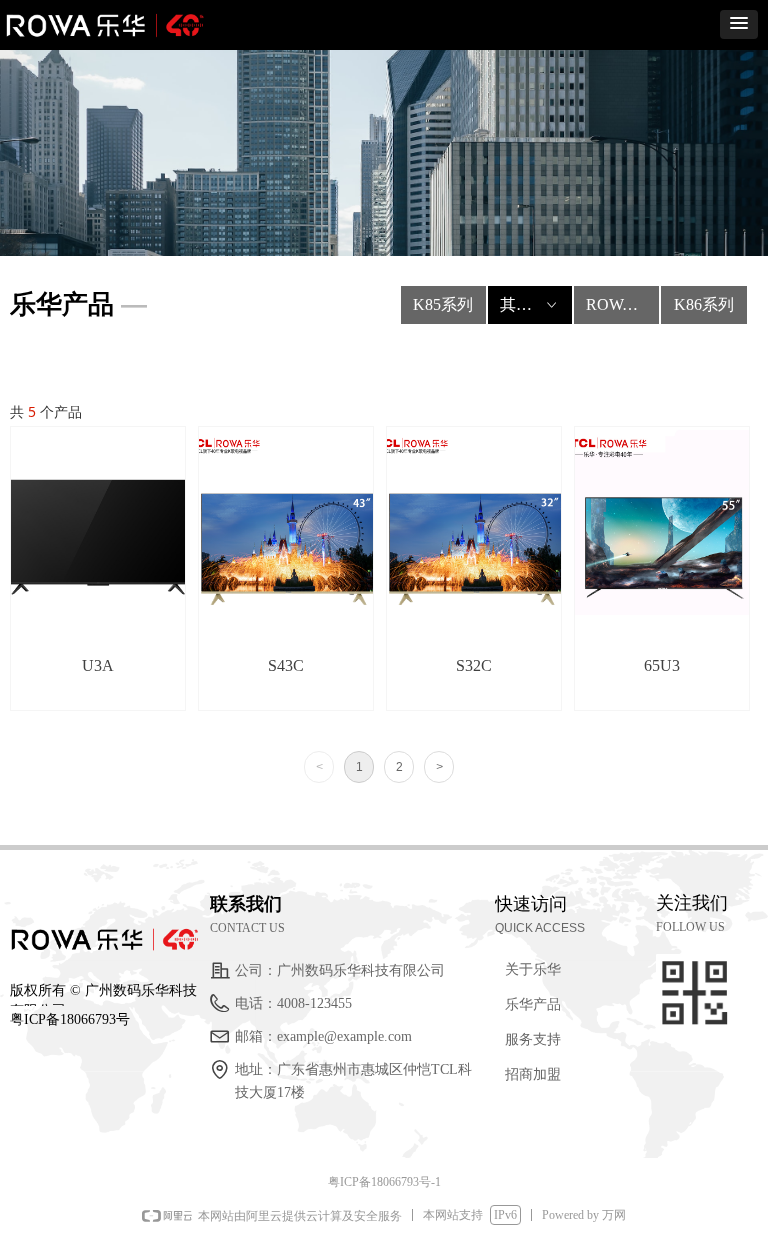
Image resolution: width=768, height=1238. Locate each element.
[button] (739, 24)
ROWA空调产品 (622, 304)
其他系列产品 (536, 304)
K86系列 (704, 304)
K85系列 (443, 304)
